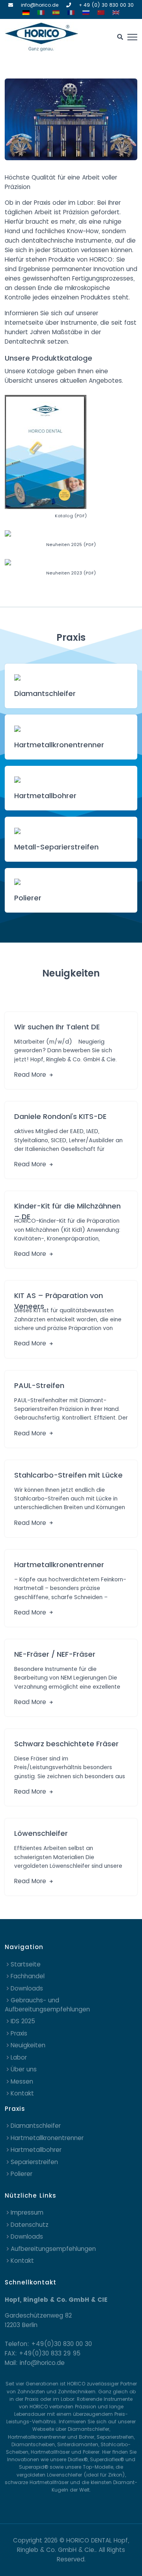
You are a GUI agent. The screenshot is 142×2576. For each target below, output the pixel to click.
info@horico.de (40, 5)
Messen (22, 2081)
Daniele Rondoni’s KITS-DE (60, 1116)
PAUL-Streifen (39, 1385)
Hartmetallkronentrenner (59, 745)
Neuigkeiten (28, 2045)
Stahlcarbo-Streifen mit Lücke (68, 1475)
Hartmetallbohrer (45, 796)
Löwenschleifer (41, 1833)
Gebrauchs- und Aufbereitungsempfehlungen (47, 2005)
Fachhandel (28, 1976)
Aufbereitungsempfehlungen (53, 2249)
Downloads (27, 1988)
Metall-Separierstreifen (56, 847)
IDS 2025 (23, 2021)
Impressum (27, 2212)
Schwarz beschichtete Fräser (66, 1744)
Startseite (26, 1964)
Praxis (19, 2033)
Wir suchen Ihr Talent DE (57, 1027)
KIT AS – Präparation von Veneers (59, 1298)
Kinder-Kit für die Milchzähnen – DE (67, 1209)
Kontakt (22, 2093)
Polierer (28, 898)
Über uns (24, 2069)
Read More (31, 1075)
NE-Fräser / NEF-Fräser (55, 1654)
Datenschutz (30, 2225)
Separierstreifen (34, 2162)
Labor (19, 2057)
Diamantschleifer (45, 693)
